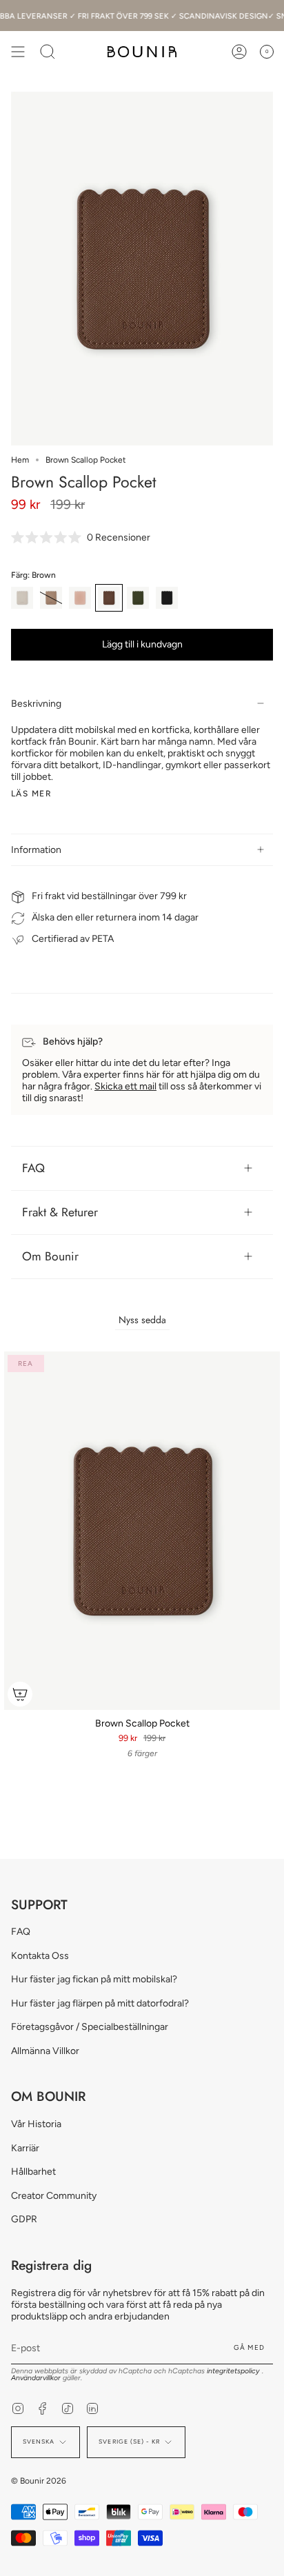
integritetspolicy (234, 2371)
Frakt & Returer (60, 1212)
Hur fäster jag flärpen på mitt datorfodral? (100, 2003)
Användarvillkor (37, 2378)
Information (36, 850)
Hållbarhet (33, 2172)
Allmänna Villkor (45, 2051)
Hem (20, 460)
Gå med (249, 2347)
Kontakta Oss (40, 1956)
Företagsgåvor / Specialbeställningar (90, 2027)
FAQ (33, 1168)
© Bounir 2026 (39, 2481)
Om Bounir (50, 1256)
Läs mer (31, 794)
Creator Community (54, 2196)
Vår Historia (36, 2124)
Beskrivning (36, 704)
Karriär (25, 2148)
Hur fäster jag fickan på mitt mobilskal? (94, 1979)
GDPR (24, 2219)
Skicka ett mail (125, 1086)
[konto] (239, 52)
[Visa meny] (18, 52)
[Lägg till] (20, 1694)
